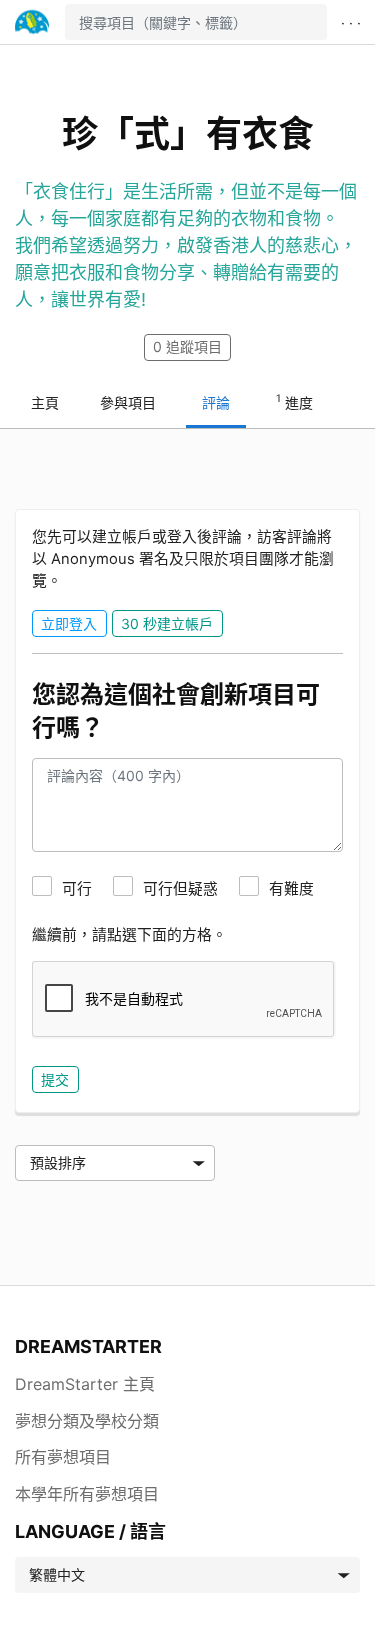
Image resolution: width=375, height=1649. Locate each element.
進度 (294, 401)
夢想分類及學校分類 (87, 1421)
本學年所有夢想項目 (87, 1494)
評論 (216, 402)
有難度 (291, 889)
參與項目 (128, 402)
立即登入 (69, 623)
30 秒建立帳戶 (167, 623)
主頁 (45, 402)
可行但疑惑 (180, 889)
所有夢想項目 (63, 1457)
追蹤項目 (187, 346)
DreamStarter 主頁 (85, 1384)
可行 (77, 889)
